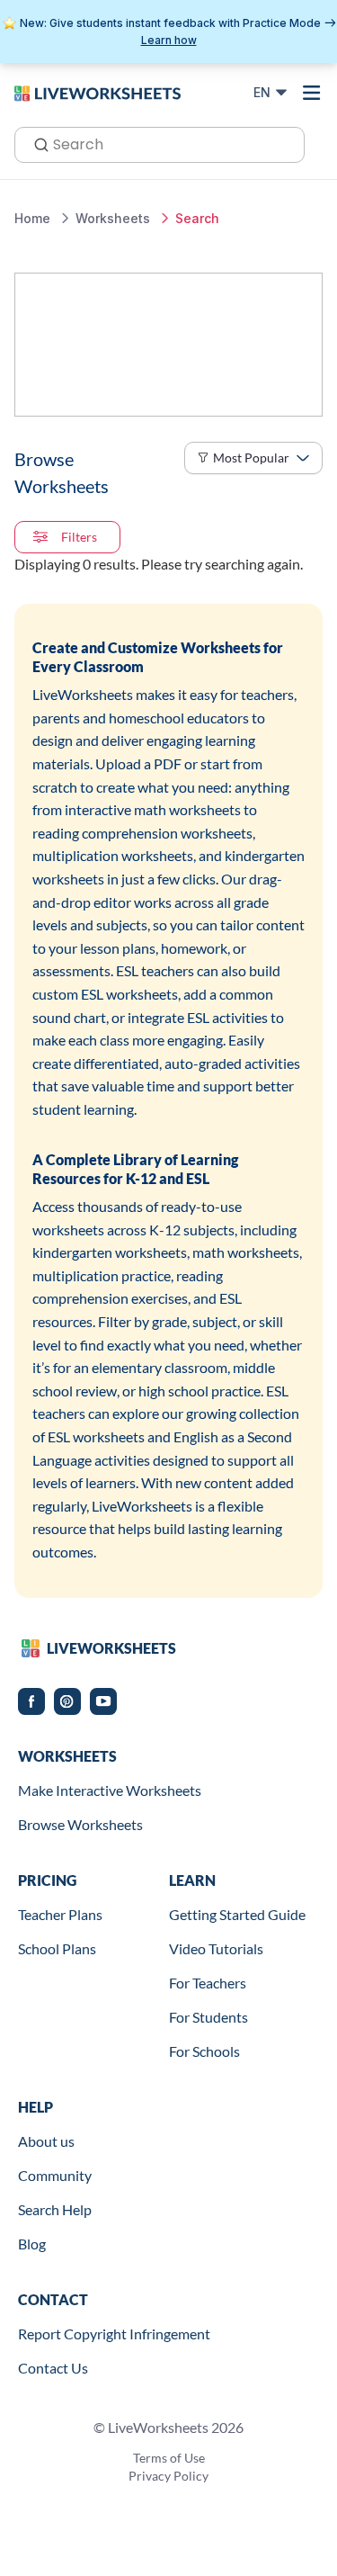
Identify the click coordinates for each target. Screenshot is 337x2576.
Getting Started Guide (237, 1914)
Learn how (169, 40)
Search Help (55, 2209)
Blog (32, 2244)
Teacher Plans (60, 1914)
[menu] (312, 93)
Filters (79, 537)
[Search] (36, 143)
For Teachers (208, 1983)
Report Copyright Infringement (114, 2334)
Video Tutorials (216, 1948)
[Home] (98, 92)
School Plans (57, 1948)
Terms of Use (169, 2458)
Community (55, 2175)
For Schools (204, 2051)
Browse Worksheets (80, 1824)
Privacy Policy (168, 2476)
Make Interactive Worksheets (110, 1790)
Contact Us (53, 2368)
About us (46, 2141)
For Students (208, 2017)
